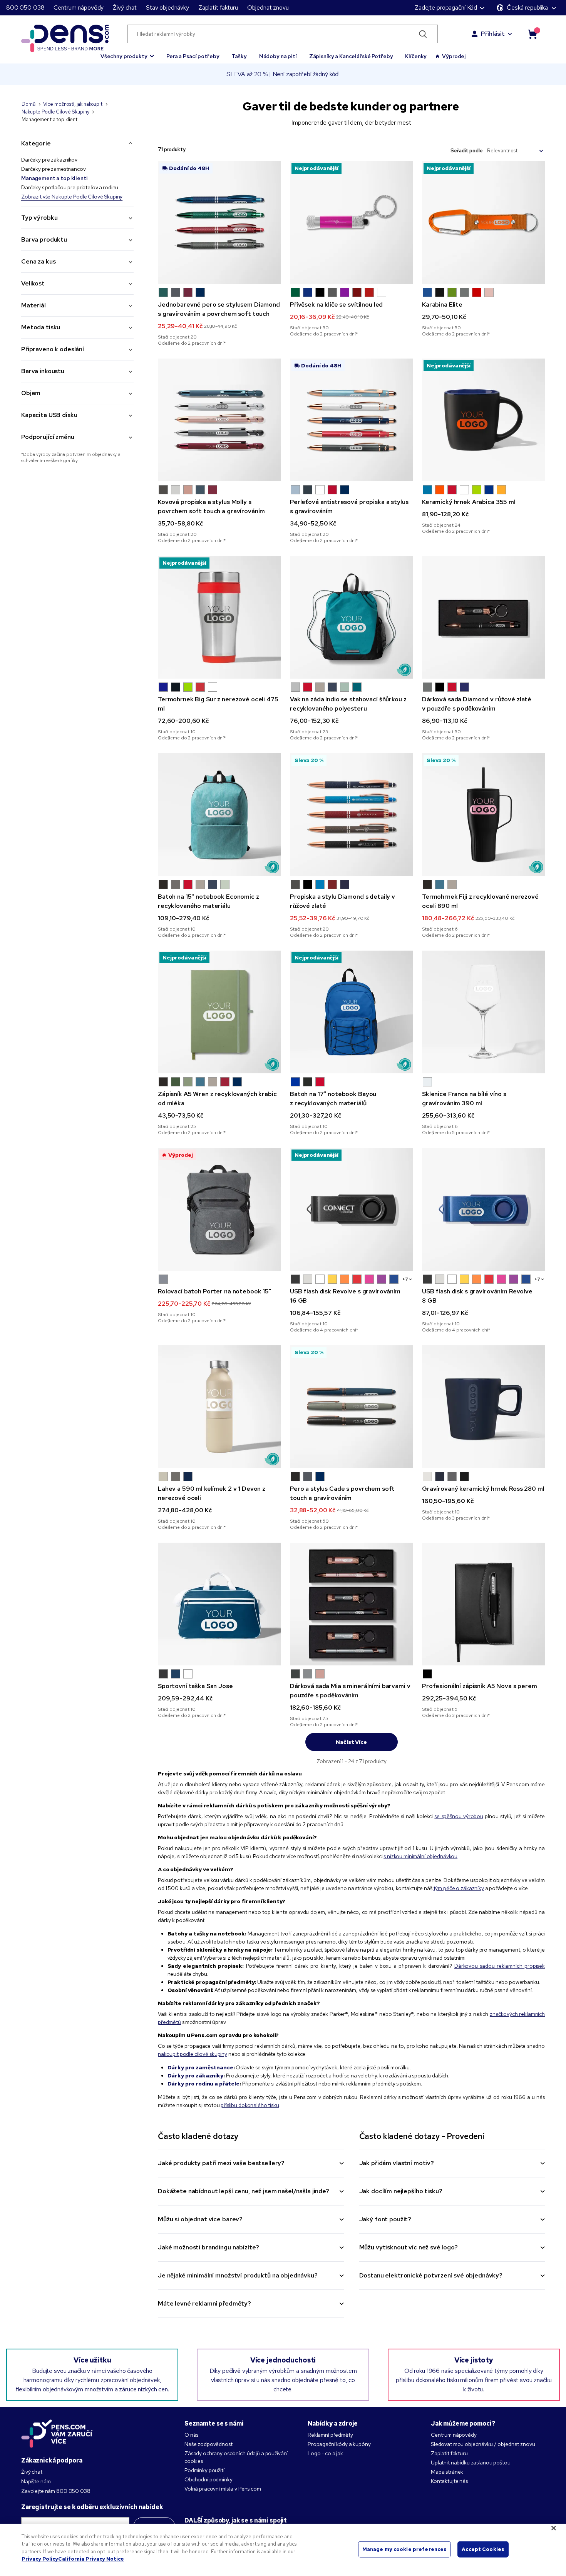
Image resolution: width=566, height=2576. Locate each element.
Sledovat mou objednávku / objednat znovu (483, 2444)
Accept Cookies (483, 2549)
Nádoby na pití (278, 56)
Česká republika (527, 8)
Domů (28, 104)
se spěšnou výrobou (459, 1816)
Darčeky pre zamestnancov (54, 169)
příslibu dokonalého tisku (250, 2105)
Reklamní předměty (330, 2435)
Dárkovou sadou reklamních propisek (500, 1966)
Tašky (239, 56)
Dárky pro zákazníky (195, 2075)
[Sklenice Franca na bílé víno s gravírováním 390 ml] (483, 1012)
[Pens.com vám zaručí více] (57, 2433)
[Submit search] (423, 34)
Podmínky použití (204, 2470)
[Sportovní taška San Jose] (219, 1604)
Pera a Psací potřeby (193, 56)
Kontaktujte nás (449, 2481)
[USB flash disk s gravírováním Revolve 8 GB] (483, 1209)
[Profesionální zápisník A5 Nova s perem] (483, 1604)
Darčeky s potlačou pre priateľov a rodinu (70, 187)
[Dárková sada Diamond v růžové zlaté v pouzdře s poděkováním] (483, 617)
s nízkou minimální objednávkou (420, 1856)
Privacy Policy (40, 2559)
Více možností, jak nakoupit (73, 104)
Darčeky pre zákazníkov (49, 160)
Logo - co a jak (325, 2453)
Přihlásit (493, 34)
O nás (191, 2435)
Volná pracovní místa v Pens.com (223, 2489)
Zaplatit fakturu (218, 8)
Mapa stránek (447, 2472)
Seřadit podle (466, 151)
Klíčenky (416, 56)
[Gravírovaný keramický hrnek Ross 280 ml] (483, 1407)
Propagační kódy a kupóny (339, 2444)
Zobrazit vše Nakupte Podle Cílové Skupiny (72, 197)
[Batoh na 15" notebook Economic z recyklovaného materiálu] (219, 815)
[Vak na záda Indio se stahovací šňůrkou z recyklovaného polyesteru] (351, 617)
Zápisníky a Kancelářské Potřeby (351, 56)
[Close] (554, 2528)
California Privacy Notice (91, 2559)
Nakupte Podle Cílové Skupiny (55, 112)
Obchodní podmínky (208, 2479)
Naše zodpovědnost (208, 2444)
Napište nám (36, 2481)
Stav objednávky (167, 8)
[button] (127, 53)
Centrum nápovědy (79, 8)
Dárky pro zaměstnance (200, 2067)
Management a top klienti (54, 178)
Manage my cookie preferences (405, 2549)
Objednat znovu (268, 8)
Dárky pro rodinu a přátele (203, 2084)
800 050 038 (25, 8)
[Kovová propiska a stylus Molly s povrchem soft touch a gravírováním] (219, 420)
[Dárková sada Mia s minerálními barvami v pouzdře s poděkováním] (351, 1604)
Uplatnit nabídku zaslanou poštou (471, 2463)
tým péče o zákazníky (459, 1888)
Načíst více (351, 1742)
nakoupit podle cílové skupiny (193, 2054)
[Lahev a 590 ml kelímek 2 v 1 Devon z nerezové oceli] (219, 1407)
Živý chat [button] (125, 8)
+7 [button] (405, 1279)
